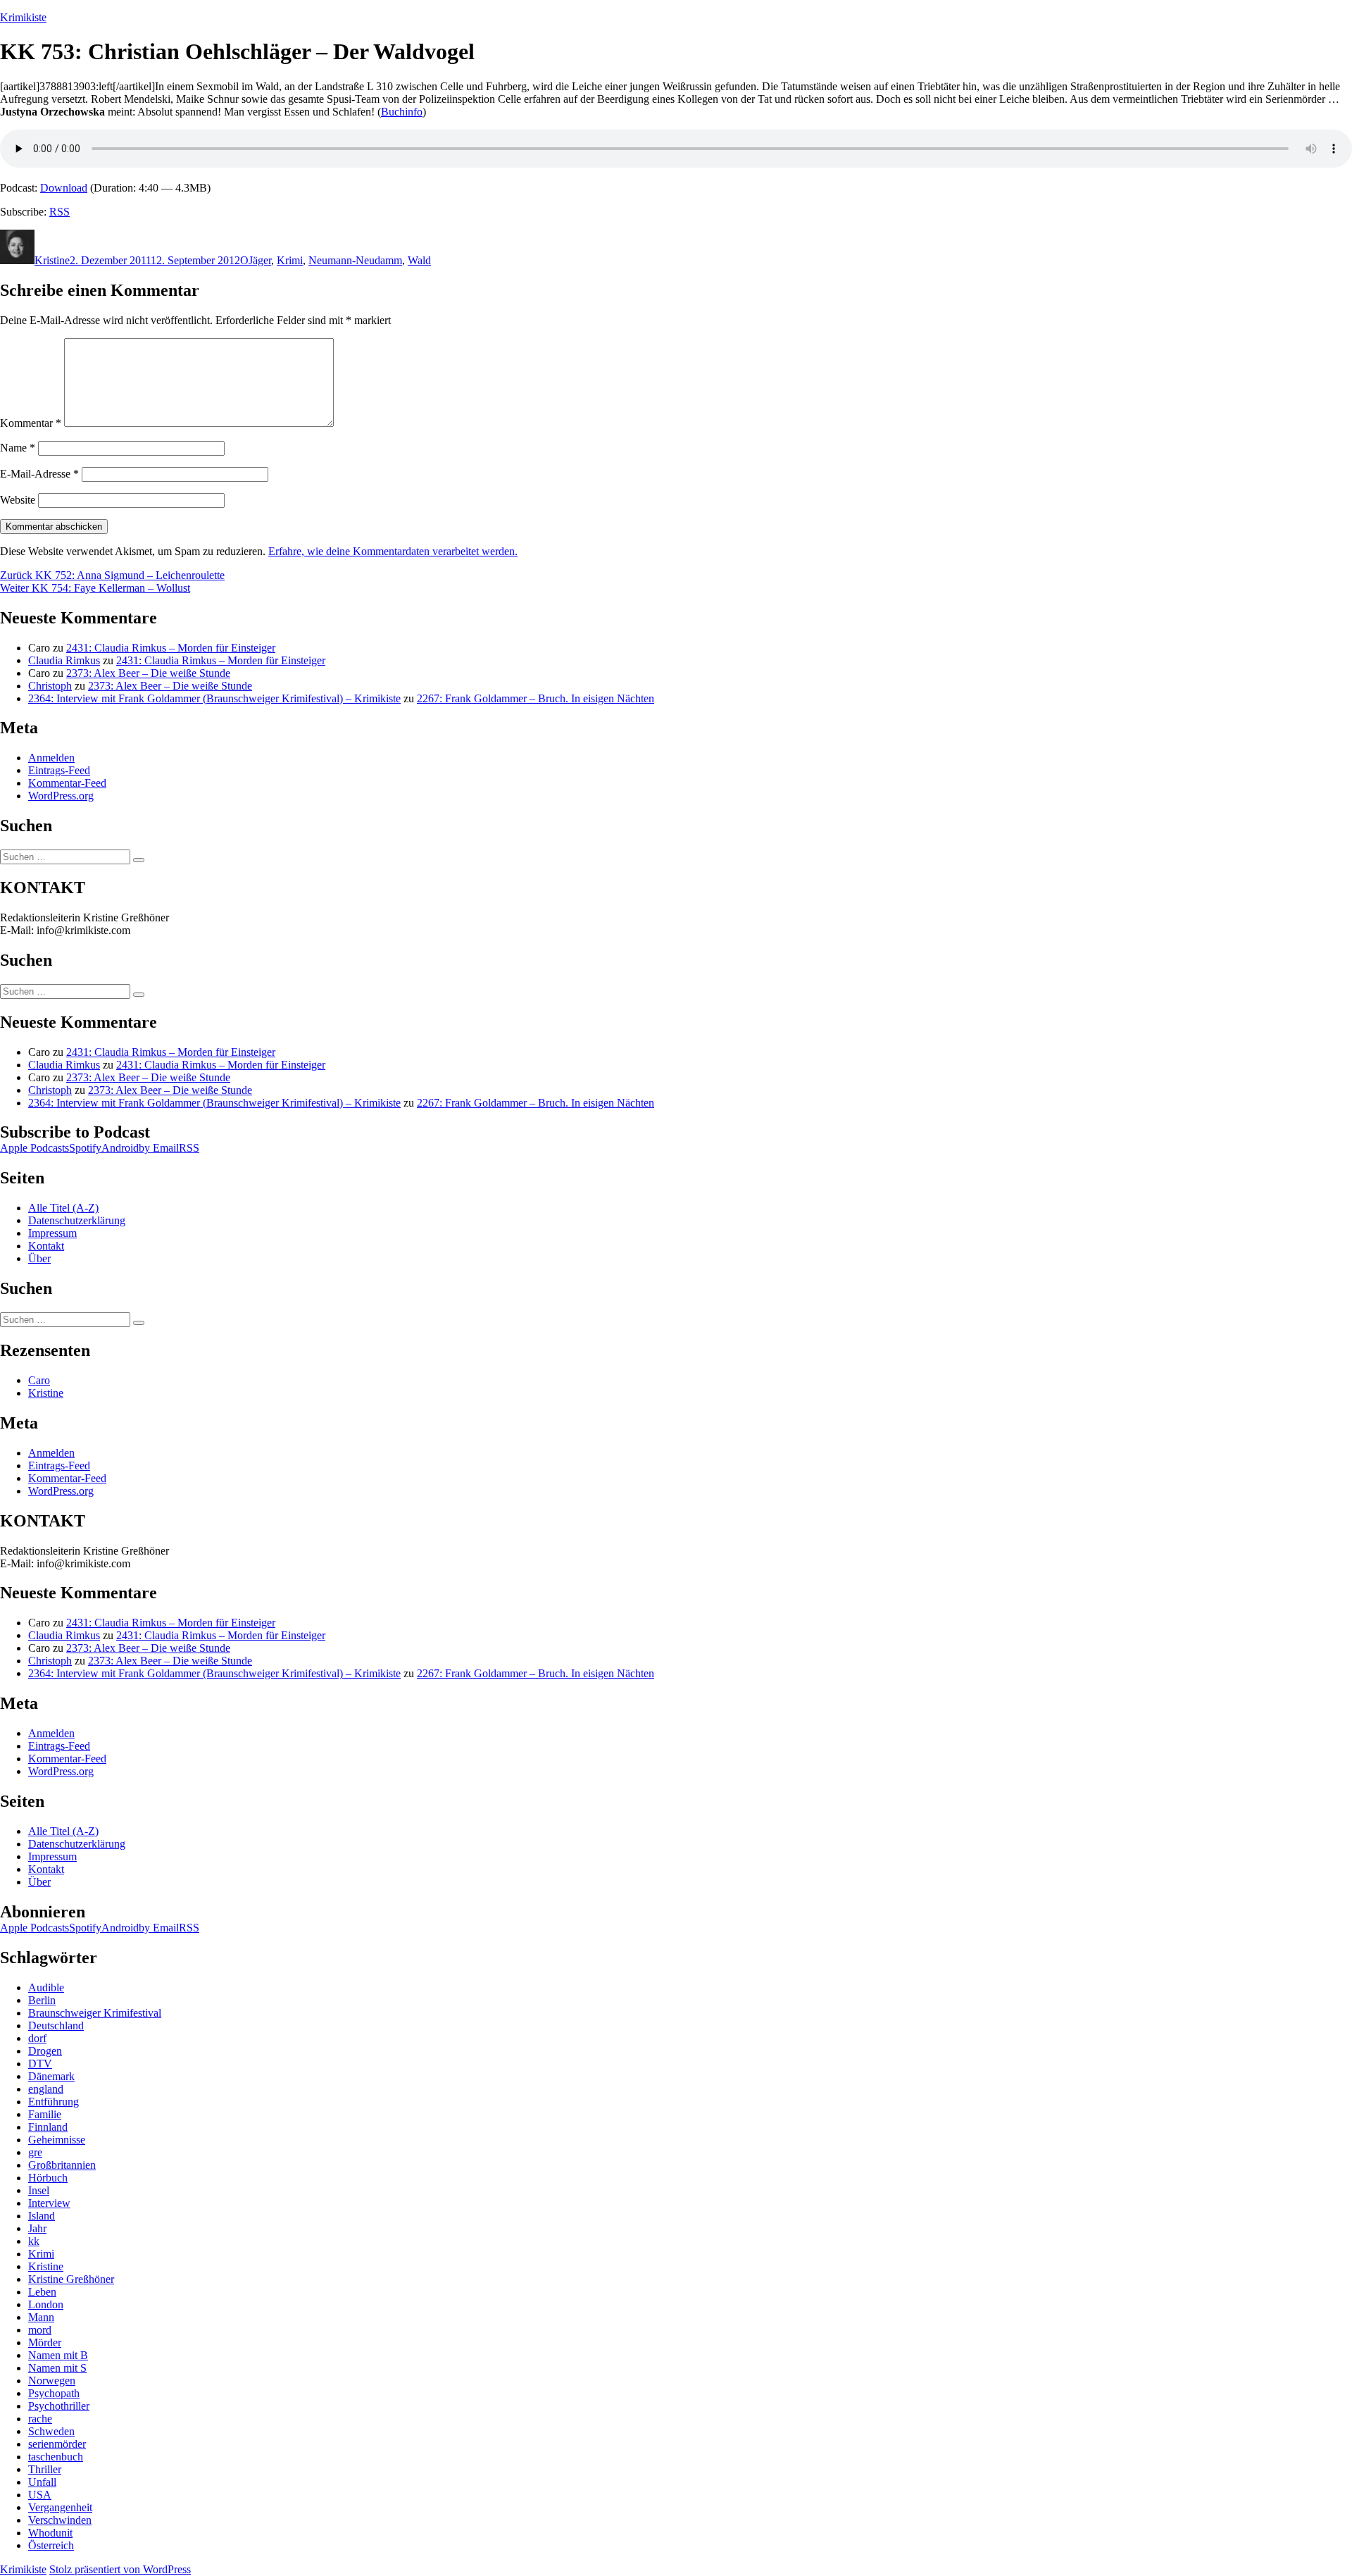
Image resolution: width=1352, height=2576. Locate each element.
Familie (45, 2114)
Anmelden (51, 758)
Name (18, 448)
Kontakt (46, 1246)
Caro (39, 1380)
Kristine (52, 260)
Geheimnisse (57, 2140)
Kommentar (31, 423)
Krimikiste (23, 17)
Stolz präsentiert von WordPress (120, 2569)
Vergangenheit (60, 2507)
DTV (40, 2064)
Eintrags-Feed (59, 770)
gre (35, 2152)
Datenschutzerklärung (77, 1220)
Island (42, 2216)
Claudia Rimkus (64, 660)
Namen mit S (57, 2368)
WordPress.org (61, 796)
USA (40, 2495)
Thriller (45, 2469)
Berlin (42, 2000)
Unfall (42, 2482)
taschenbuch (56, 2457)
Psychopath (54, 2393)
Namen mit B (58, 2355)
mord (40, 2330)
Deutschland (56, 2026)
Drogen (45, 2051)
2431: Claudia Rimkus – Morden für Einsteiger (171, 648)
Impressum (52, 1233)
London (46, 2304)
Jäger (260, 260)
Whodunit (50, 2533)
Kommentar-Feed (67, 783)
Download (64, 188)
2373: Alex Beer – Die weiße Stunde (148, 673)
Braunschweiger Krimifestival (95, 2013)
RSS (60, 212)
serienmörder (57, 2444)
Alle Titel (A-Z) (63, 1208)
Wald (419, 260)
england (46, 2089)
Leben (42, 2292)
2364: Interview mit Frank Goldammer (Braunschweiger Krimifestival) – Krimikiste (214, 698)
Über (39, 1258)
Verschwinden (60, 2520)
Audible (46, 1987)
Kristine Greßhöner (71, 2279)
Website (18, 500)
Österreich (51, 2545)
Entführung (54, 2102)
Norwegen (52, 2381)
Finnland (48, 2127)
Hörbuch (48, 2178)
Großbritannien (62, 2165)
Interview (49, 2203)
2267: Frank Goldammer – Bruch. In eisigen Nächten (536, 698)
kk (34, 2241)
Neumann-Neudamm (355, 260)
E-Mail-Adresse (39, 474)
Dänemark (51, 2076)
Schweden (51, 2431)
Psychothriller (59, 2406)
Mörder (45, 2342)
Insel (39, 2190)
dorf (37, 2038)
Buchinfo (402, 112)
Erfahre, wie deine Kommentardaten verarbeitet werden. (393, 551)
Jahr (37, 2228)
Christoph (50, 686)
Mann (41, 2317)
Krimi (290, 260)
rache (40, 2419)
